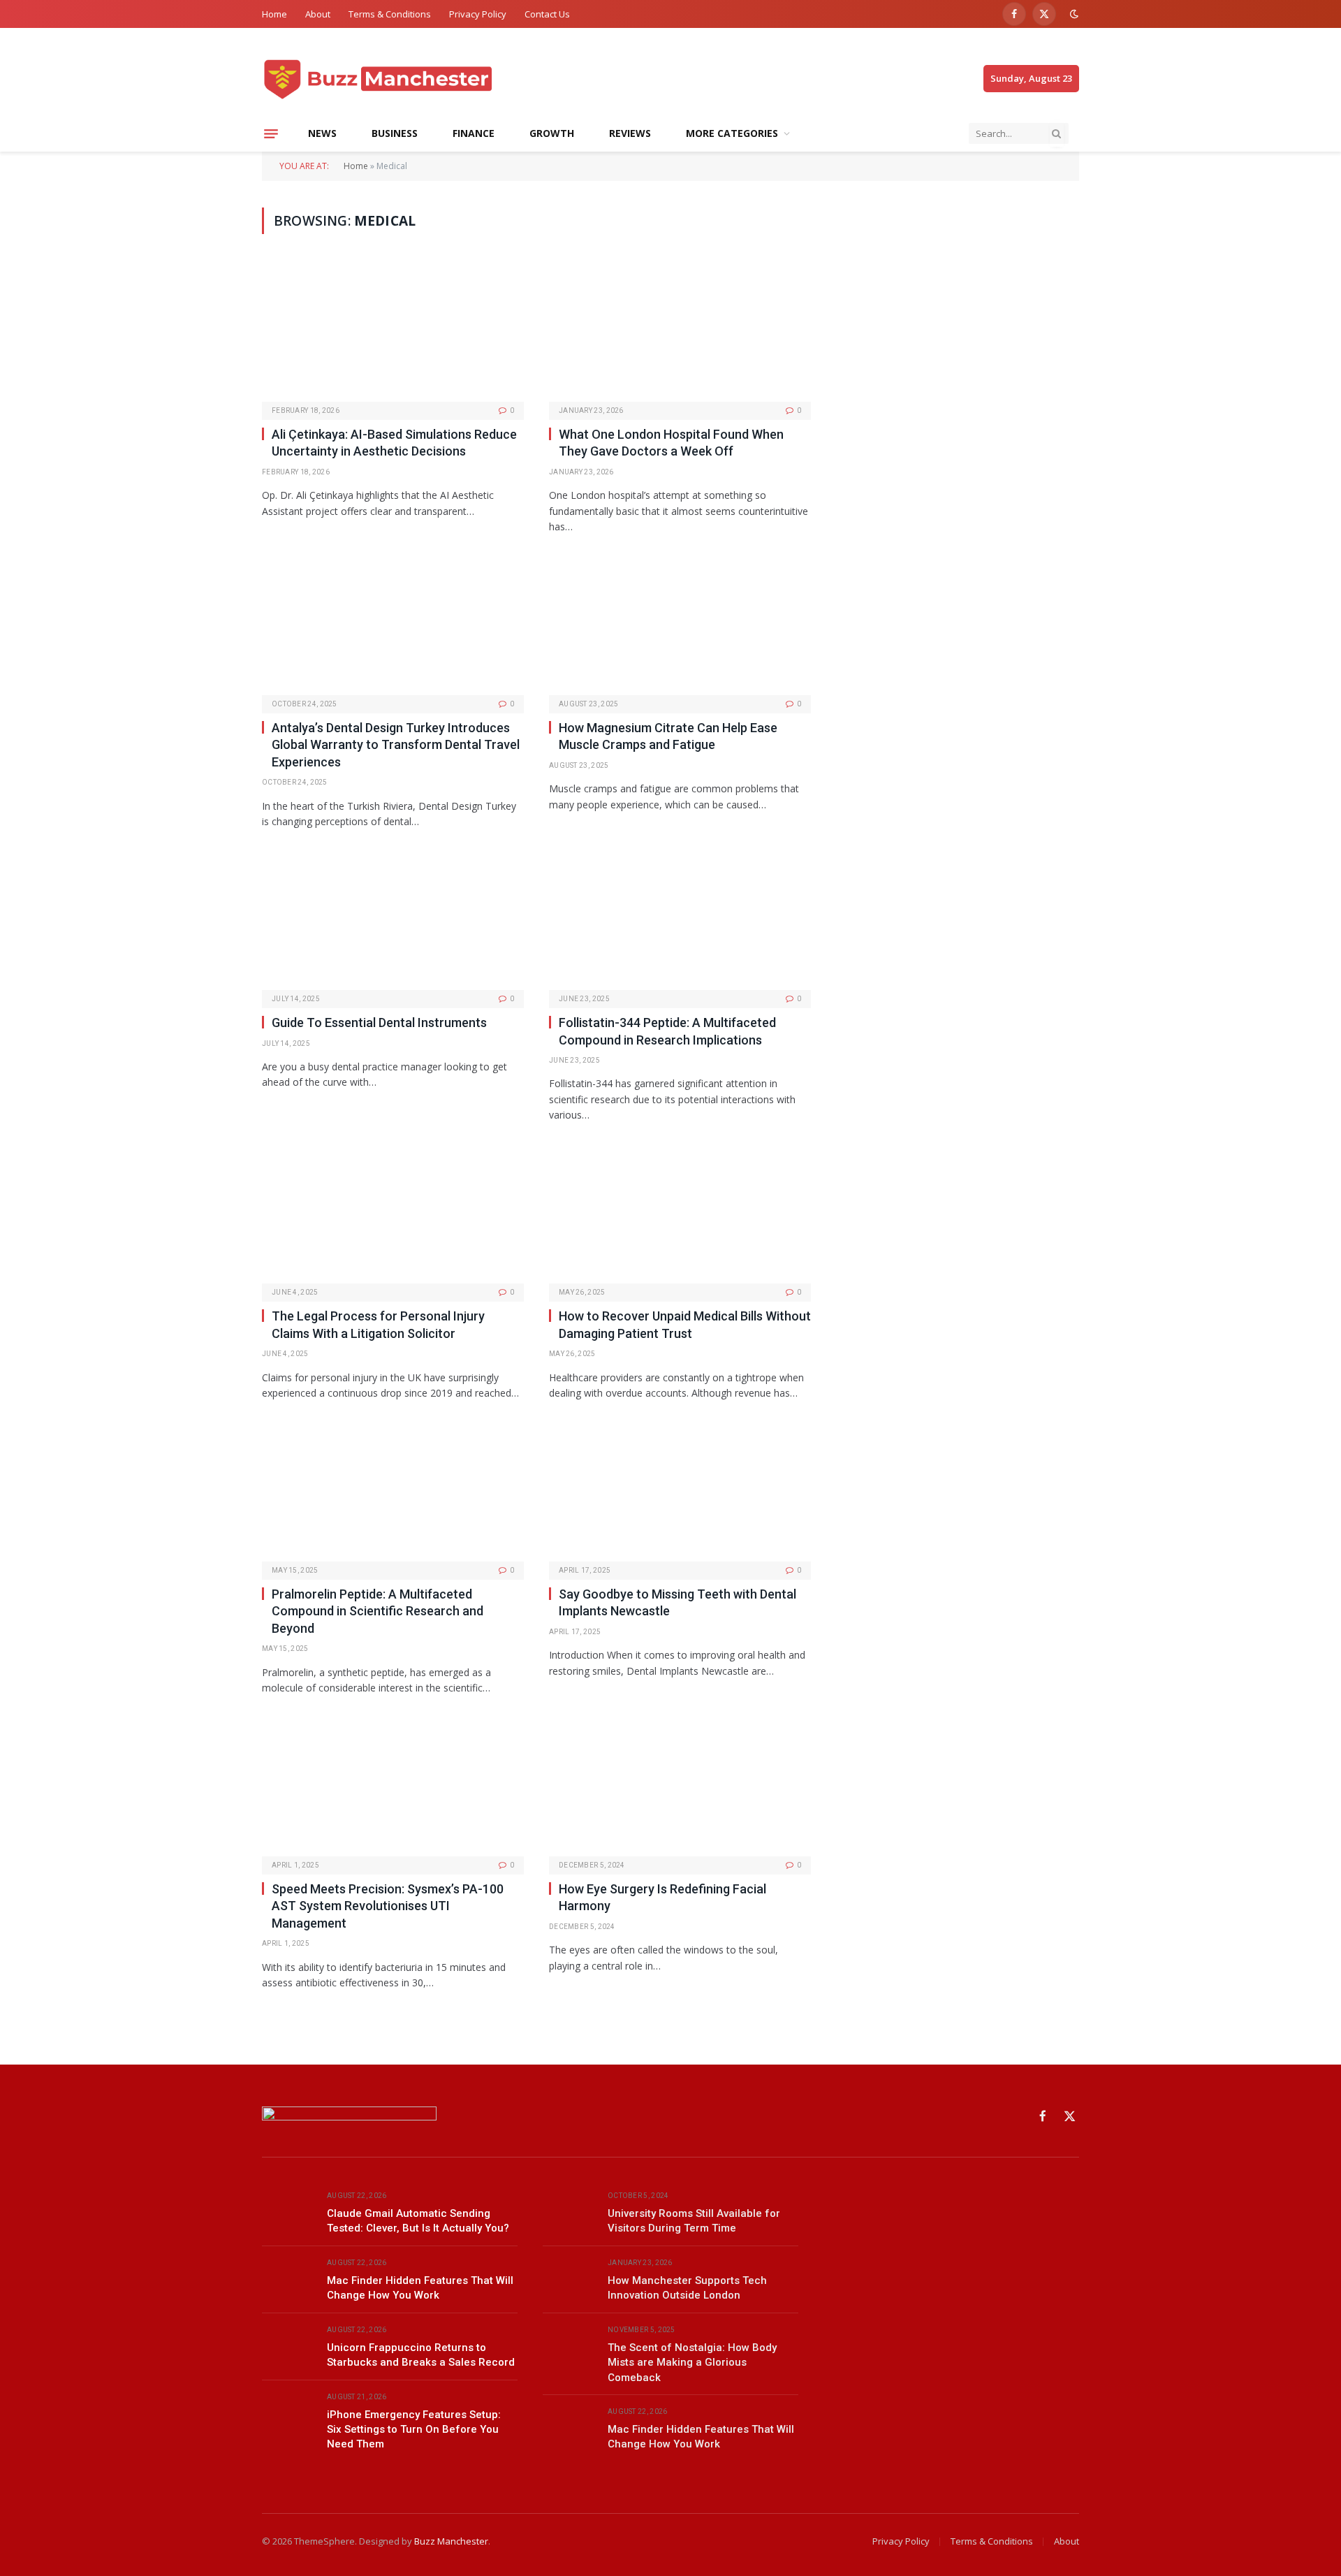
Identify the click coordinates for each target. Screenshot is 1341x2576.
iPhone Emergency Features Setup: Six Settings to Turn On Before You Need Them (414, 2430)
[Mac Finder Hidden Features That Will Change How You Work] (288, 2279)
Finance (474, 133)
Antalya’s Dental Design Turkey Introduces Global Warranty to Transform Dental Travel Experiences (396, 745)
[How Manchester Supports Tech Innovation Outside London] (569, 2279)
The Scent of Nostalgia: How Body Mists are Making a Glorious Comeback (692, 2363)
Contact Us (547, 14)
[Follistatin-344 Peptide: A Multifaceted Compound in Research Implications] (680, 920)
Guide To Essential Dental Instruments (379, 1023)
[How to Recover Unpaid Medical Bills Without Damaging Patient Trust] (680, 1214)
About (318, 14)
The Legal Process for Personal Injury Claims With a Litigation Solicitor (378, 1324)
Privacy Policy (478, 14)
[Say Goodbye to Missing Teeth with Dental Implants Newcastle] (680, 1491)
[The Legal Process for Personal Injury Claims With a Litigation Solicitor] (393, 1214)
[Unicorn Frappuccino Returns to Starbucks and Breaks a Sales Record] (288, 2346)
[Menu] (271, 133)
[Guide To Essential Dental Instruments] (393, 920)
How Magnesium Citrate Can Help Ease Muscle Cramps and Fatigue (668, 736)
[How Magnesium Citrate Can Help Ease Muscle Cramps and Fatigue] (680, 625)
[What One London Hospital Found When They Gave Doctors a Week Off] (680, 332)
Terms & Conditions (390, 14)
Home (274, 14)
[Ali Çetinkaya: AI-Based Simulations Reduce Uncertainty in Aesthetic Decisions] (393, 332)
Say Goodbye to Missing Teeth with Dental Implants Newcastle (677, 1602)
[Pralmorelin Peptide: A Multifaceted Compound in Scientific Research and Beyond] (393, 1491)
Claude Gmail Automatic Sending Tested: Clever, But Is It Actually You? (418, 2221)
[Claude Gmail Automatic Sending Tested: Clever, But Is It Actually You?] (288, 2212)
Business (395, 133)
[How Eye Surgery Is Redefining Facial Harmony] (680, 1786)
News (322, 133)
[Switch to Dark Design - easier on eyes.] (1073, 14)
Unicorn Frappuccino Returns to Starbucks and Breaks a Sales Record (421, 2355)
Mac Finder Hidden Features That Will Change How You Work (420, 2288)
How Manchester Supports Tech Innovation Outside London (687, 2288)
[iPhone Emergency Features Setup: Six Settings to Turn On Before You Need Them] (288, 2413)
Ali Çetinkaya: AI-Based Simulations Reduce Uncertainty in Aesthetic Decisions (394, 443)
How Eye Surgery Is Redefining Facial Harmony (662, 1897)
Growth (552, 133)
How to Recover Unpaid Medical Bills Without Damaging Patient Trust (685, 1324)
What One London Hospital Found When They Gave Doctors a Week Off (671, 443)
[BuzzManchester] (427, 79)
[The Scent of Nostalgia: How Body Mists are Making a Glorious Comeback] (569, 2346)
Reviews (630, 133)
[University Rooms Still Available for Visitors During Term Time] (569, 2212)
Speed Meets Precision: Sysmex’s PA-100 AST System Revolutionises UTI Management (388, 1906)
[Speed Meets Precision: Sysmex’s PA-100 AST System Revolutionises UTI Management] (393, 1786)
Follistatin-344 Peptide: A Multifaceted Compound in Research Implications (667, 1031)
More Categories (732, 133)
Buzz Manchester (451, 2541)
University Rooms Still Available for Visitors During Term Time (694, 2221)
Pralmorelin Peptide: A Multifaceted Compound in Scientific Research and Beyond (378, 1611)
